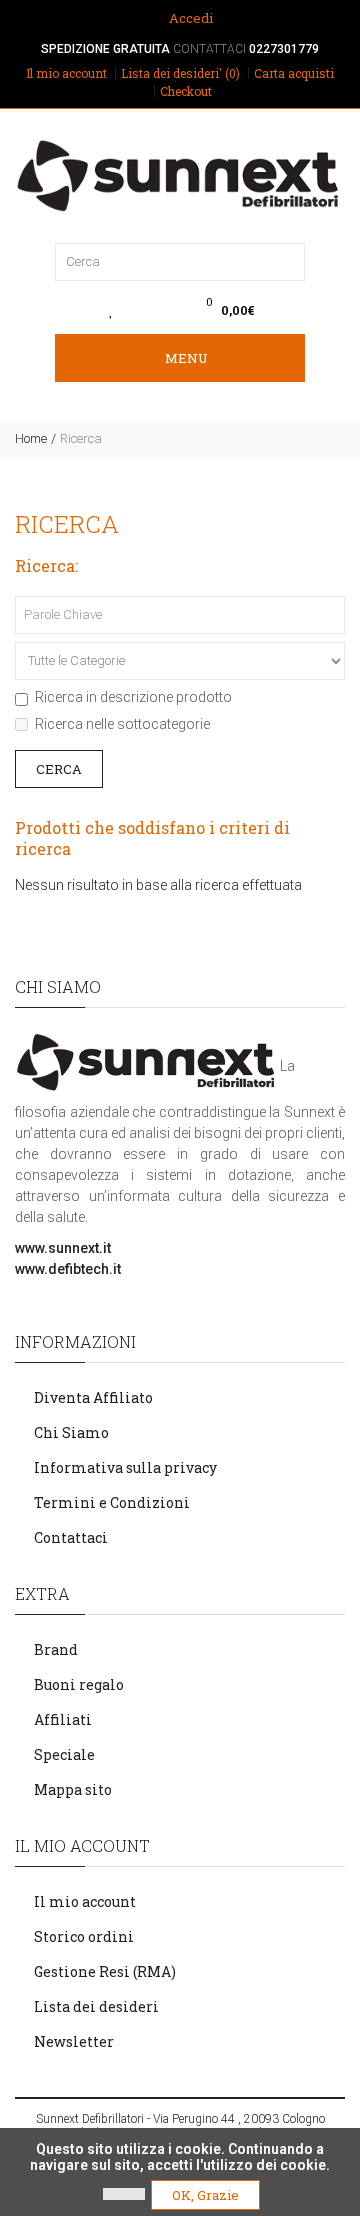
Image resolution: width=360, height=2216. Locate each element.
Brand (56, 1649)
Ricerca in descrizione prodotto (133, 697)
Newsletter (74, 2041)
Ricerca (81, 438)
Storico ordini (84, 1936)
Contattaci (71, 1537)
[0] (111, 310)
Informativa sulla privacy (125, 1467)
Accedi (189, 18)
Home (31, 438)
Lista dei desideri (96, 2006)
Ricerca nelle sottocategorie (122, 724)
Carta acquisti (294, 73)
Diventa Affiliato (93, 1397)
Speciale (64, 1754)
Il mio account (66, 73)
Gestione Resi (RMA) (105, 1971)
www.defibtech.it (68, 1269)
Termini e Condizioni (112, 1502)
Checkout (186, 91)
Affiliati (63, 1719)
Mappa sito (73, 1789)
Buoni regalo (79, 1684)
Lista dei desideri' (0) (180, 73)
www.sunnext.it (63, 1248)
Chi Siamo (71, 1432)
